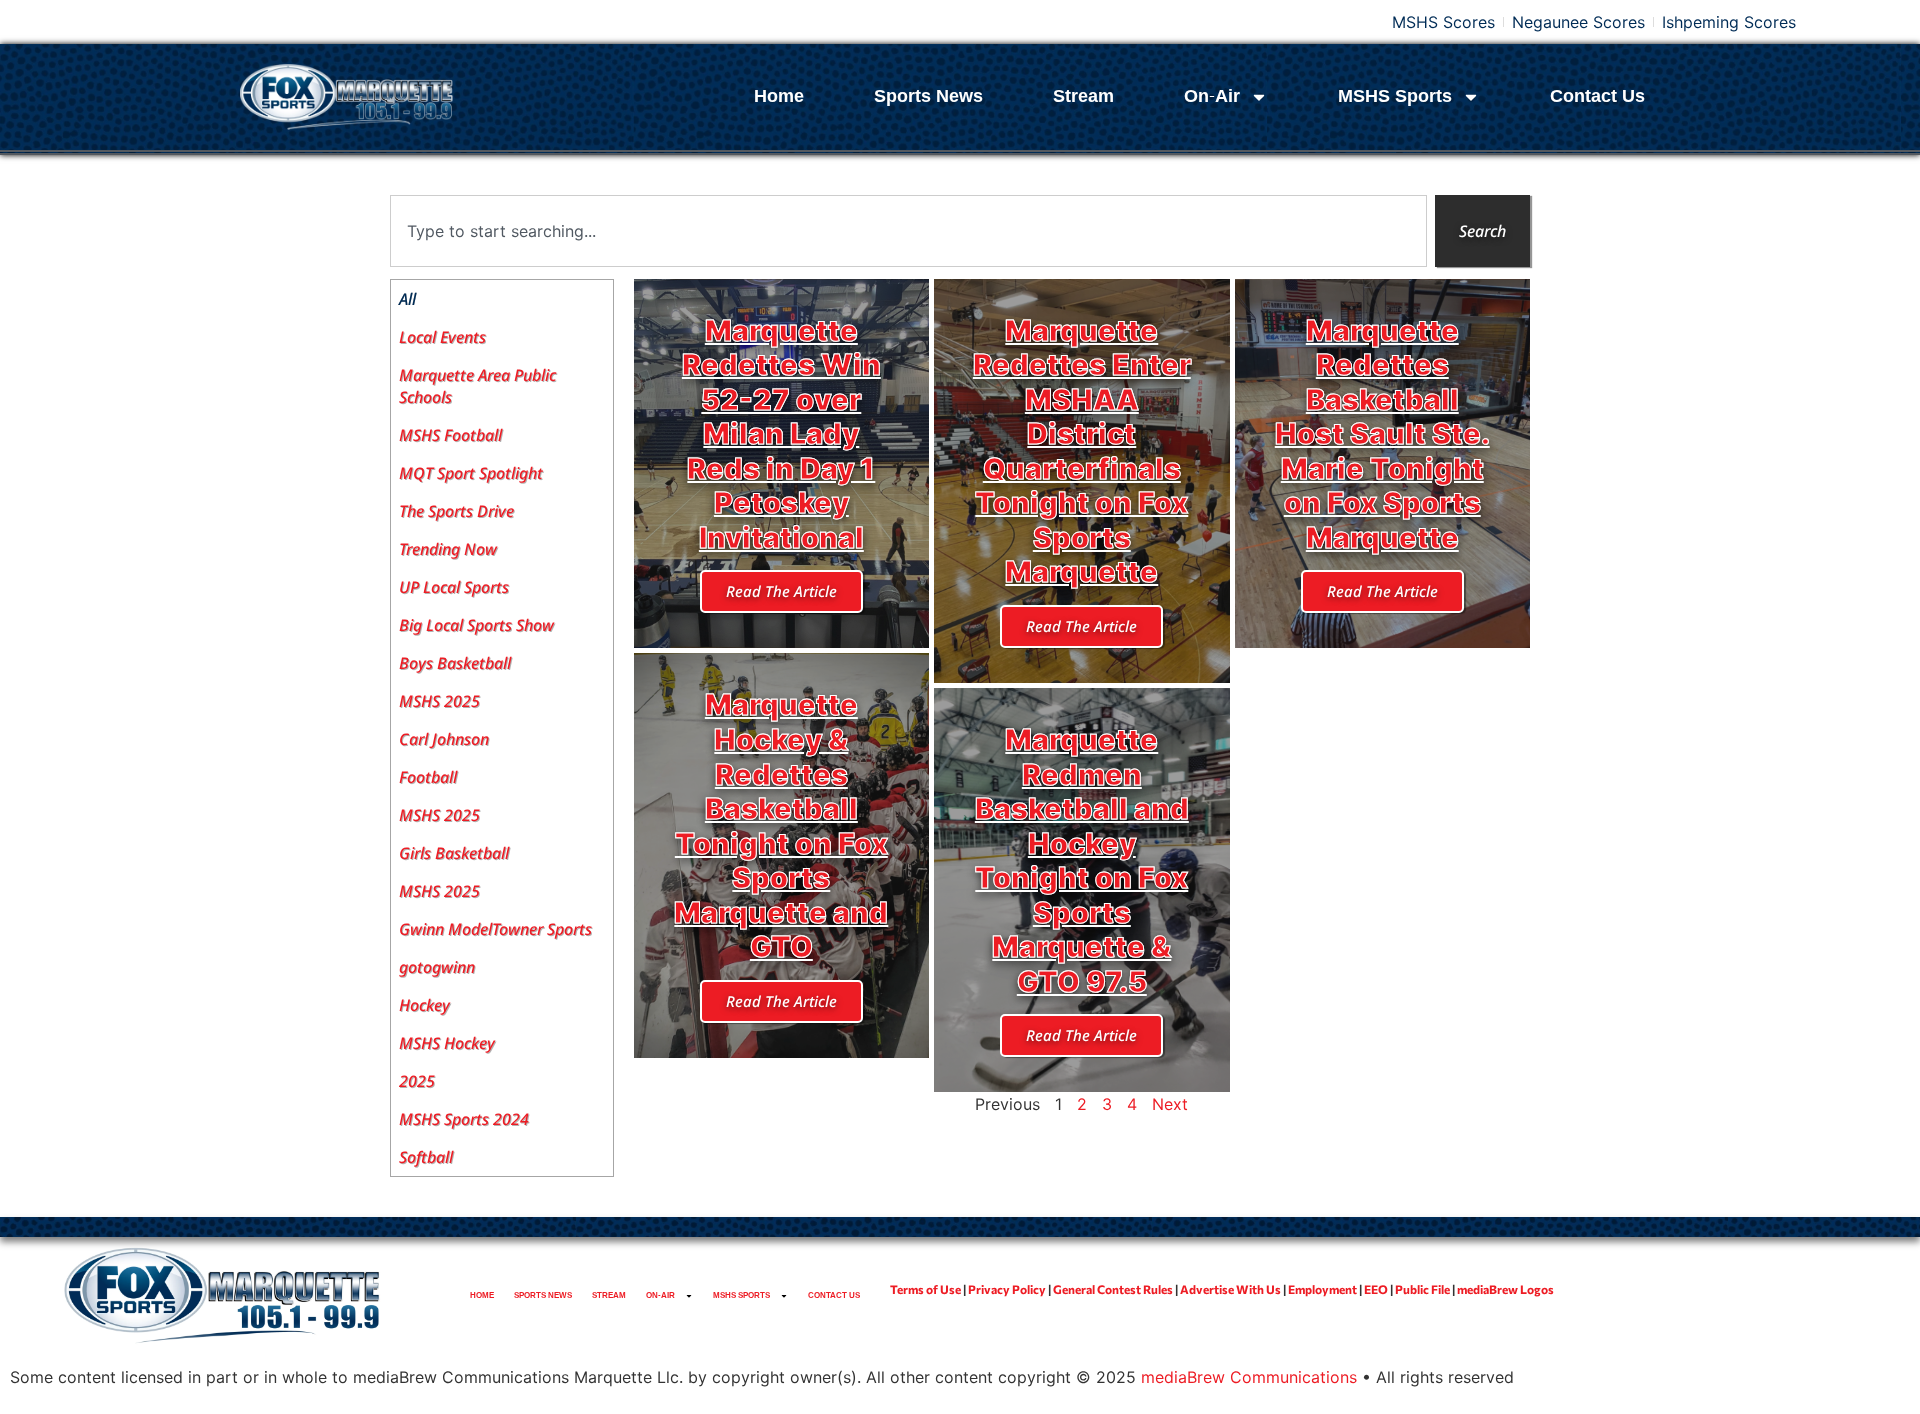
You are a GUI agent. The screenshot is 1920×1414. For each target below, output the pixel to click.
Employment (1322, 1289)
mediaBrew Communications (1249, 1377)
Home (779, 96)
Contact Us (1597, 96)
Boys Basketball (455, 663)
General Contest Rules (1113, 1289)
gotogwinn (437, 967)
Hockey (424, 1005)
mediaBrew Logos (1505, 1289)
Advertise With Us (1230, 1289)
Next (1170, 1104)
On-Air (1212, 96)
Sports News (928, 96)
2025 (417, 1081)
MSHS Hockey (447, 1043)
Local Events (442, 337)
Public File (1422, 1289)
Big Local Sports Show (476, 625)
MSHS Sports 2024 (464, 1119)
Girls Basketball (454, 853)
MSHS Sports (1395, 96)
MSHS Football (450, 435)
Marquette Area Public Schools (477, 386)
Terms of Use (925, 1289)
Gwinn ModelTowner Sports (495, 929)
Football (428, 777)
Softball (426, 1157)
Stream (1083, 96)
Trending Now (448, 549)
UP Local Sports (454, 587)
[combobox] (908, 231)
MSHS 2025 (439, 701)
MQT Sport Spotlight (471, 473)
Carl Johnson (444, 739)
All (407, 299)
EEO (1376, 1289)
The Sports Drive (456, 511)
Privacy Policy (1007, 1289)
